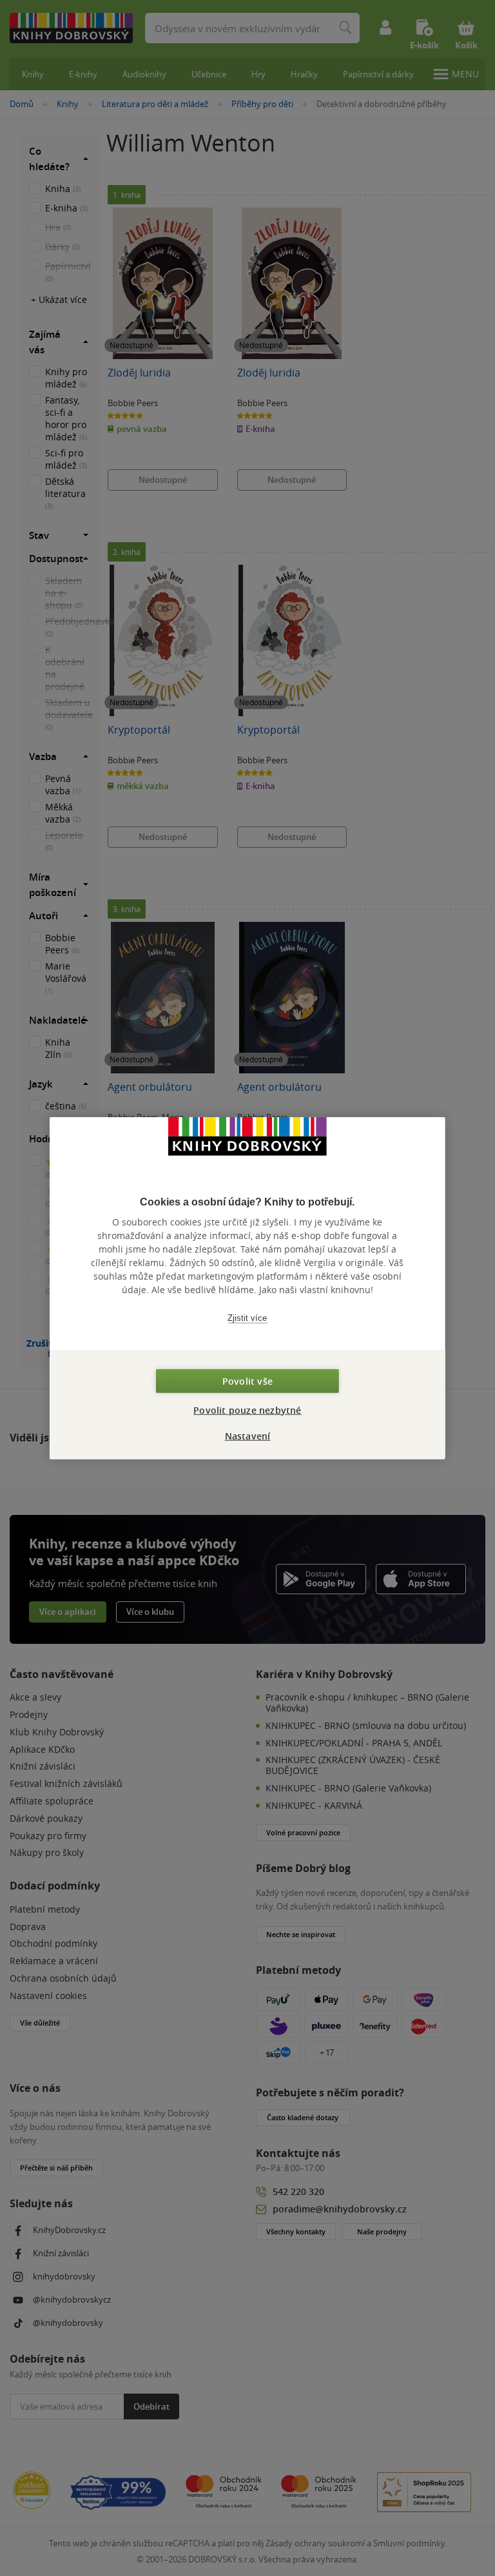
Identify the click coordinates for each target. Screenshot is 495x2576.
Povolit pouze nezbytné (247, 1410)
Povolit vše (247, 1381)
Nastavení (248, 1435)
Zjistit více (247, 1318)
